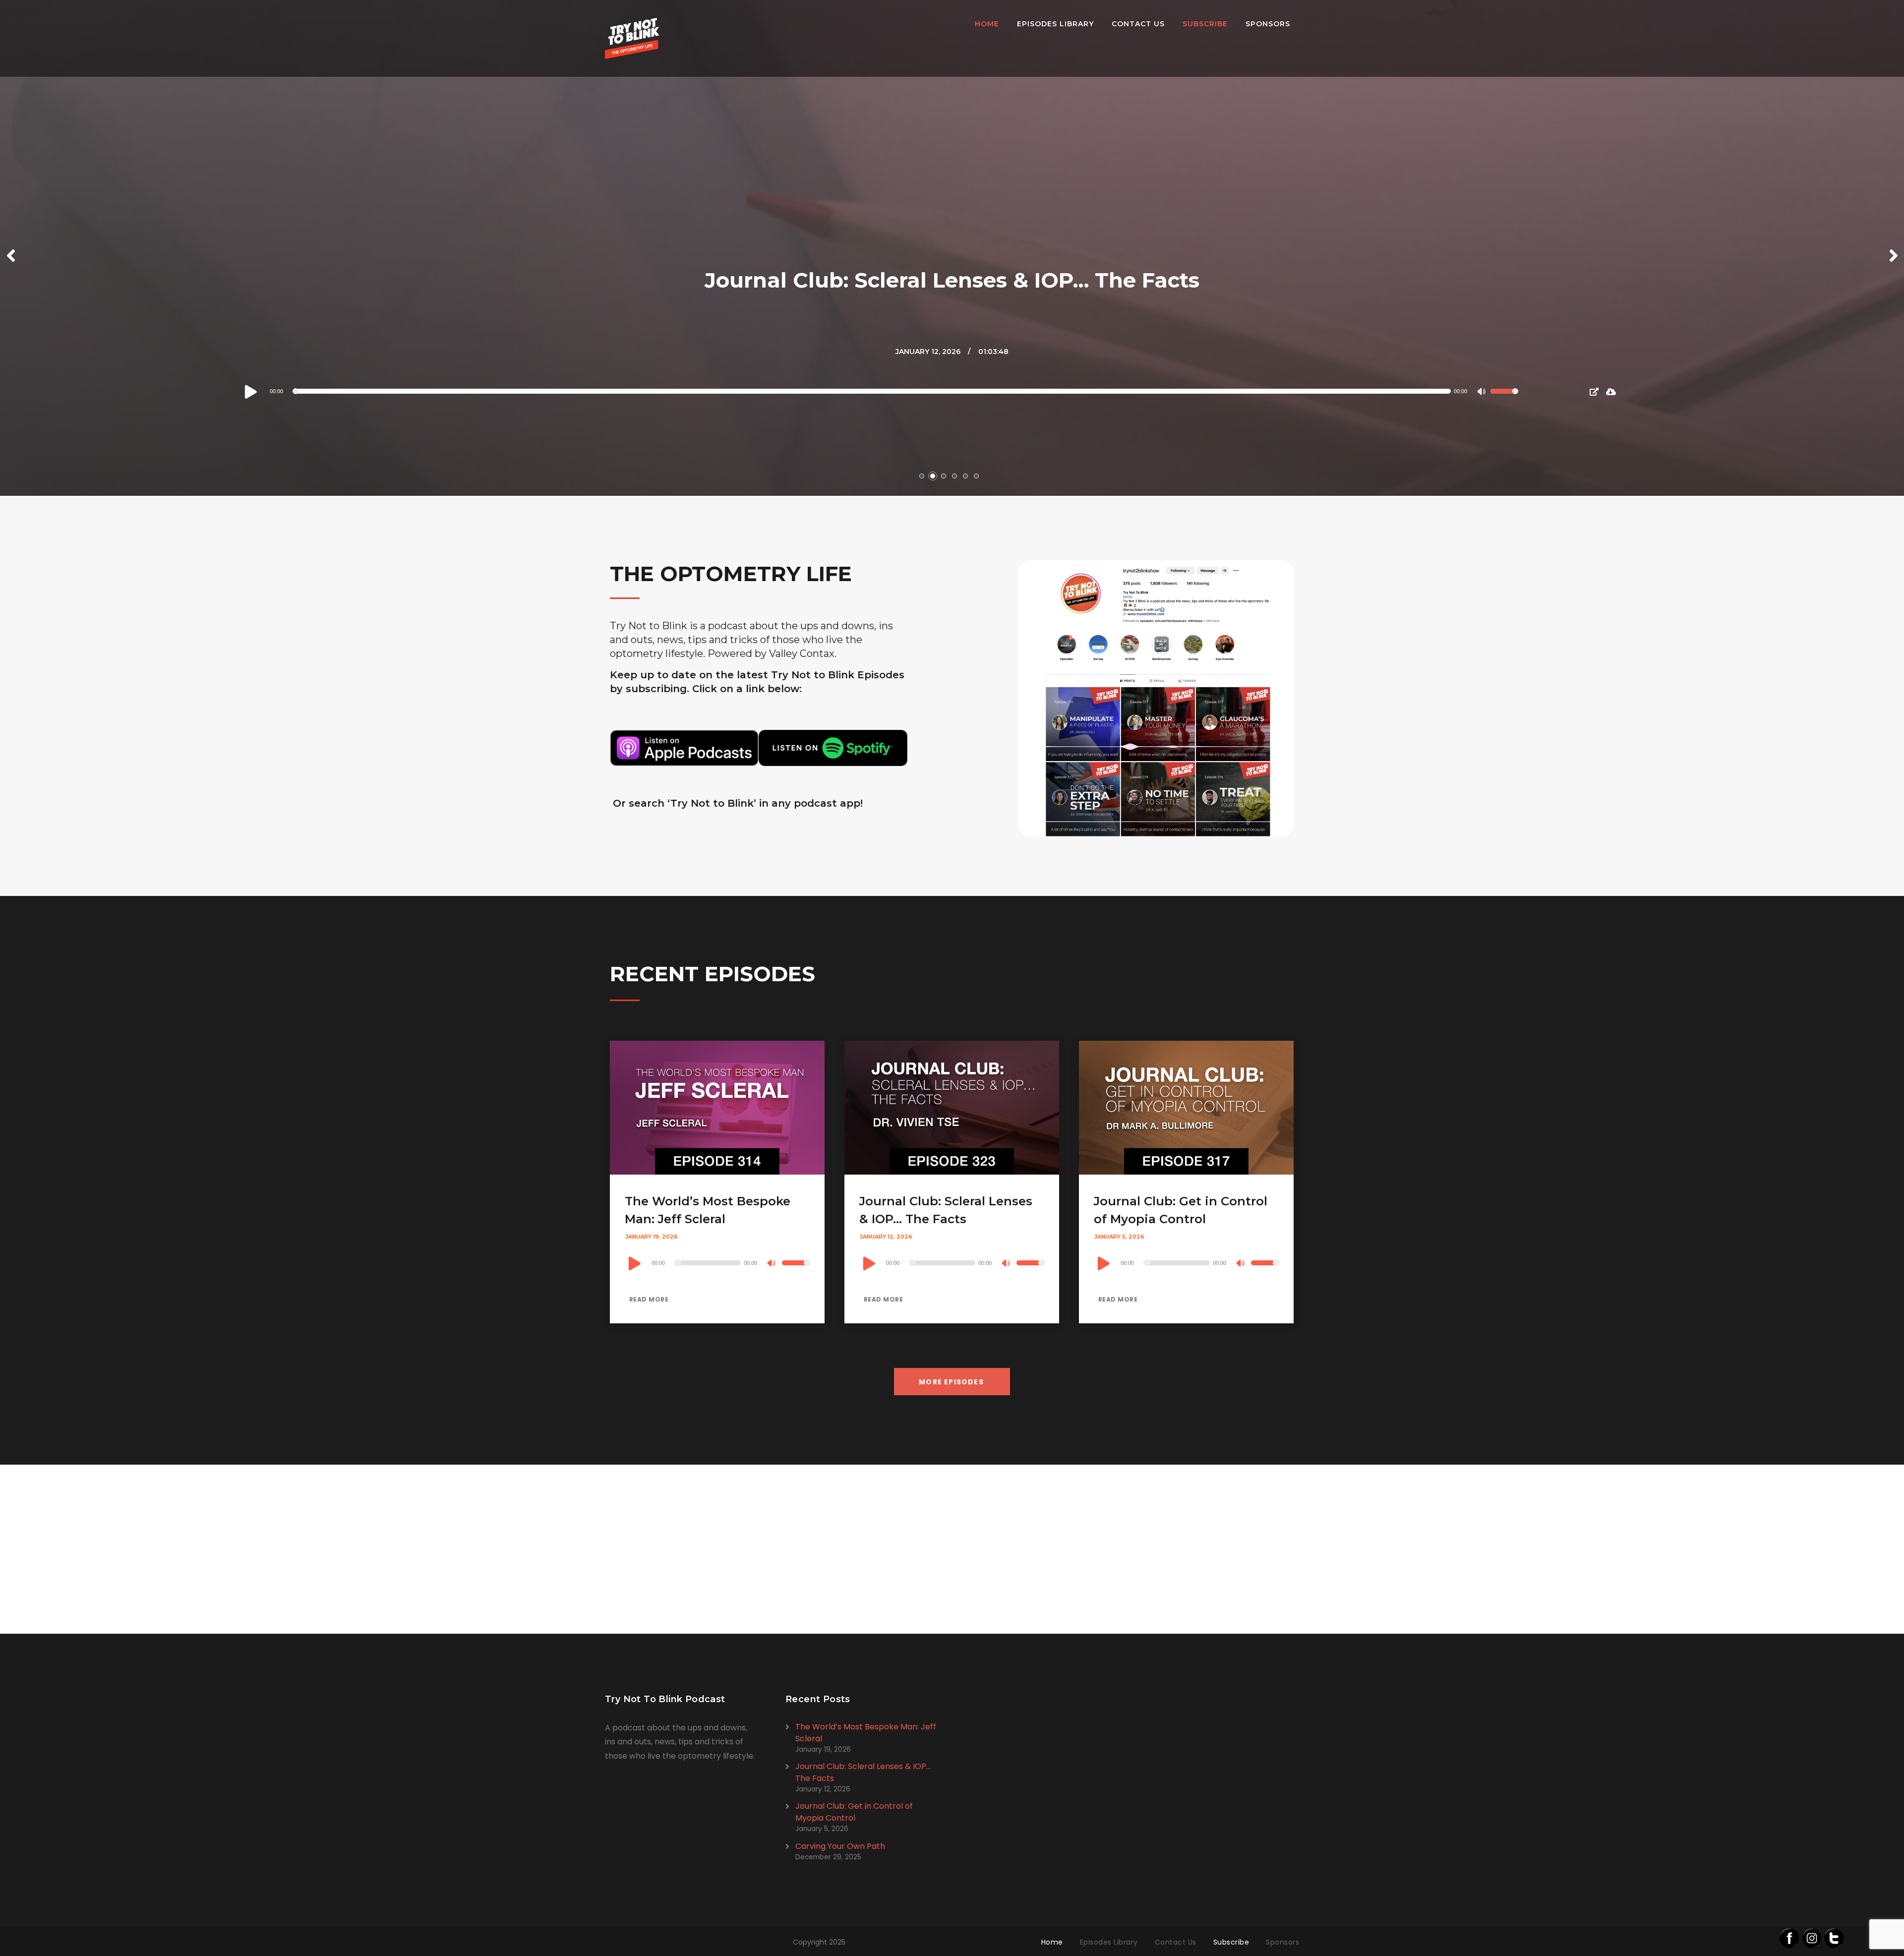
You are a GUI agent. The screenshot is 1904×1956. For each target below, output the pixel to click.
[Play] (251, 391)
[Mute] (1483, 393)
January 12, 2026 (928, 352)
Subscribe (1205, 24)
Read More (648, 1299)
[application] (881, 391)
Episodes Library (1055, 24)
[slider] (1504, 398)
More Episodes (951, 1382)
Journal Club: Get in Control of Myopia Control (854, 1812)
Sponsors (1268, 24)
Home (987, 24)
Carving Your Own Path (840, 1846)
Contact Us (1138, 24)
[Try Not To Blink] (632, 38)
